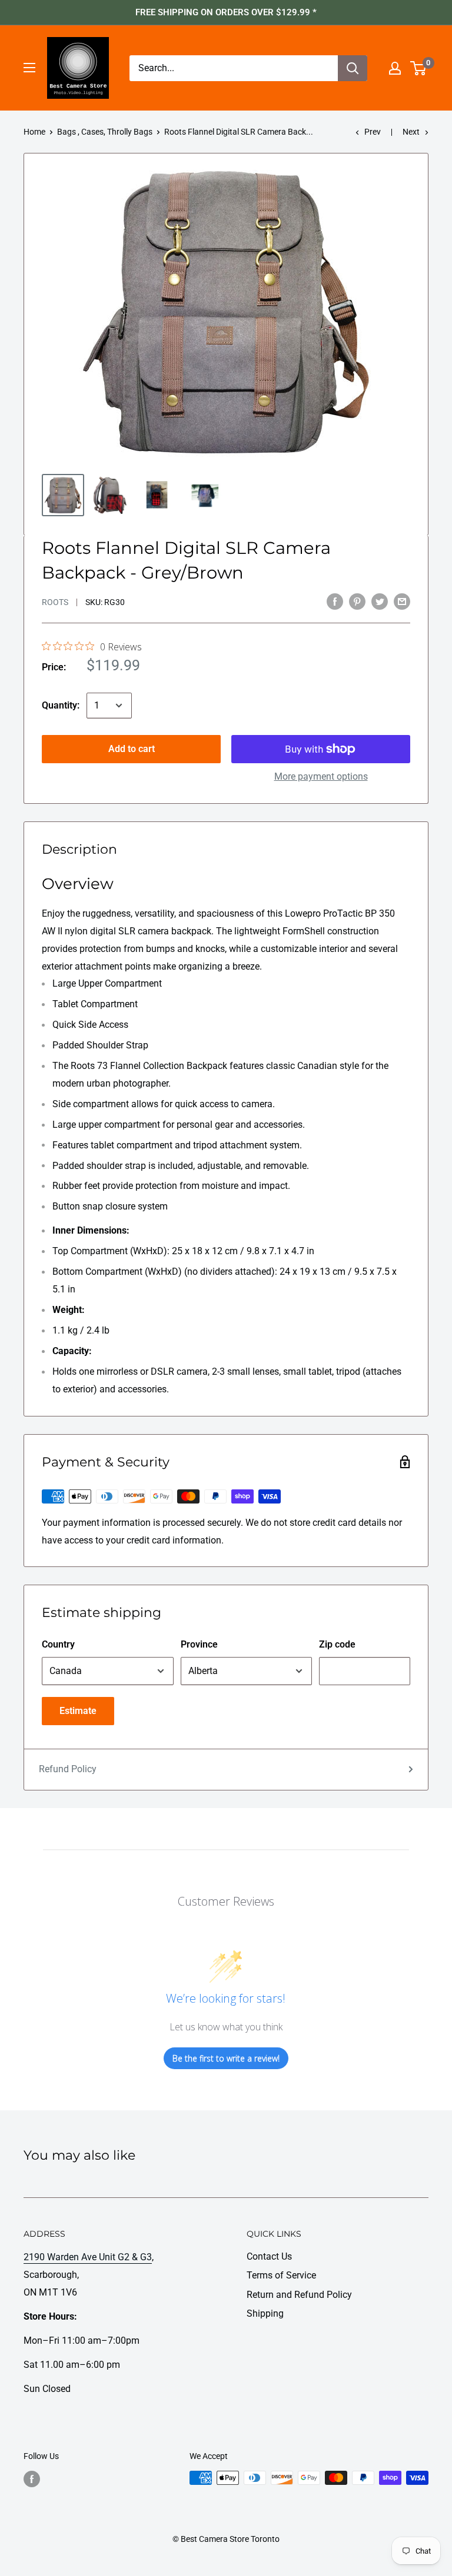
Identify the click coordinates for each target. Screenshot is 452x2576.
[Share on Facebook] (335, 601)
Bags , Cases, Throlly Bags (105, 132)
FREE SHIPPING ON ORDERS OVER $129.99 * (226, 12)
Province (199, 1644)
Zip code (337, 1644)
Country (58, 1644)
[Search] (353, 68)
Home (34, 132)
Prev (373, 132)
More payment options (321, 776)
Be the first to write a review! (226, 2058)
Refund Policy (68, 1769)
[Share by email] (402, 601)
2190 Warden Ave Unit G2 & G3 (88, 2257)
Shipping (265, 2313)
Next (411, 132)
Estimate (78, 1711)
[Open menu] (29, 68)
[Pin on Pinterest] (357, 601)
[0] (419, 68)
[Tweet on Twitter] (380, 601)
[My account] (395, 68)
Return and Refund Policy (299, 2295)
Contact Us (269, 2256)
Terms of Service (281, 2275)
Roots (55, 602)
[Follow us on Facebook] (32, 2479)
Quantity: (61, 705)
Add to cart (132, 749)
